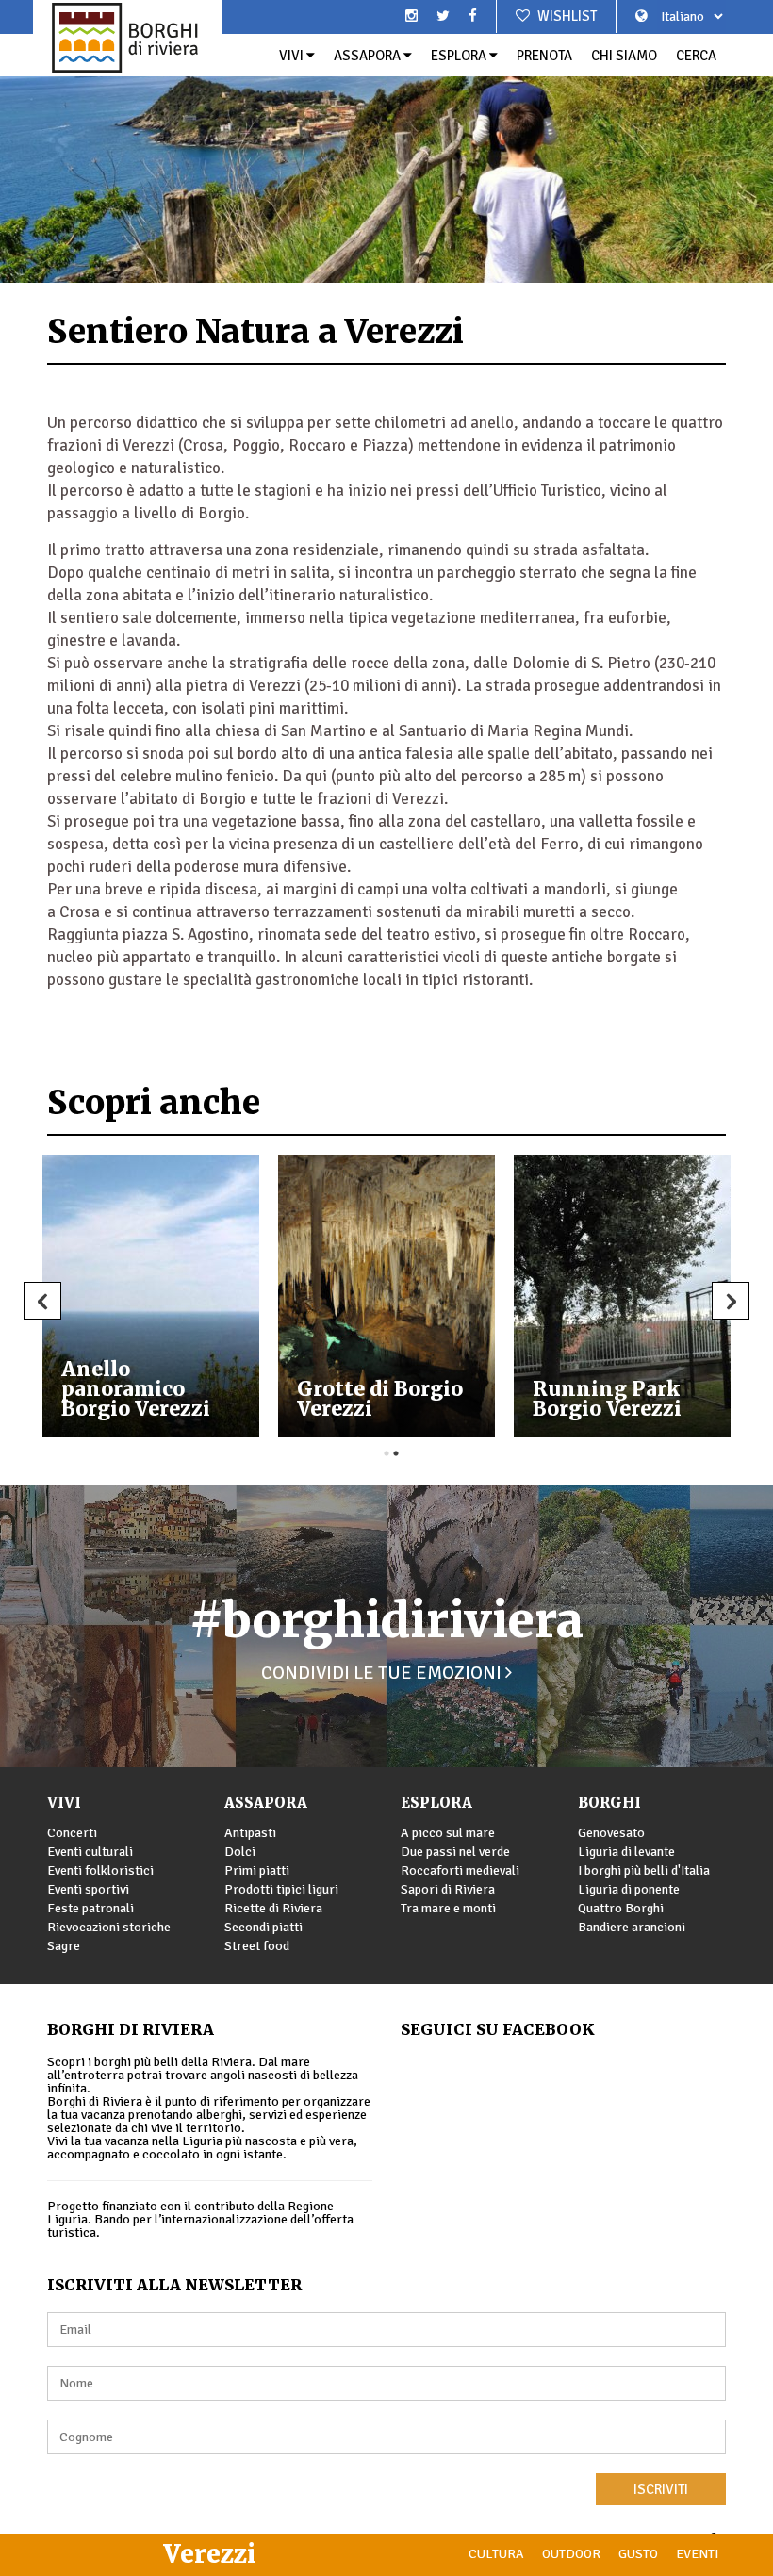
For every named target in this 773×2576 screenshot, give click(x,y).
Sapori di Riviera (448, 1889)
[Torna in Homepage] (127, 38)
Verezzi (210, 2554)
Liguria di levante (626, 1852)
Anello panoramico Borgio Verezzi (656, 1389)
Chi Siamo (624, 56)
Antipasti (250, 1833)
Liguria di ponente (629, 1889)
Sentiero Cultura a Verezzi (432, 1399)
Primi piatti (257, 1870)
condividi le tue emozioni (383, 1673)
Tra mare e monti (448, 1908)
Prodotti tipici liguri (281, 1889)
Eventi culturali (90, 1852)
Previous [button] (42, 1301)
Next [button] (731, 1301)
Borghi (609, 1803)
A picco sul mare (448, 1833)
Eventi (697, 2554)
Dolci (240, 1852)
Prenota (544, 56)
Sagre (64, 1946)
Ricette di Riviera (273, 1908)
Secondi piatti (263, 1927)
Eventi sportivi (88, 1889)
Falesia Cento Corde (180, 1399)
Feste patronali (90, 1908)
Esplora (460, 56)
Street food (257, 1946)
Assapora (369, 56)
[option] (386, 141)
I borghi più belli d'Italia (644, 1870)
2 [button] (396, 1453)
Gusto (638, 2554)
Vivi (293, 56)
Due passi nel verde (455, 1852)
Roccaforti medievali (460, 1870)
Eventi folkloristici (100, 1870)
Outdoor (571, 2554)
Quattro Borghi (621, 1908)
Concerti (72, 1833)
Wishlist (566, 16)
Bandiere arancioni (632, 1927)
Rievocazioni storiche (109, 1927)
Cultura (496, 2554)
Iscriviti (661, 2489)
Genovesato (611, 1833)
